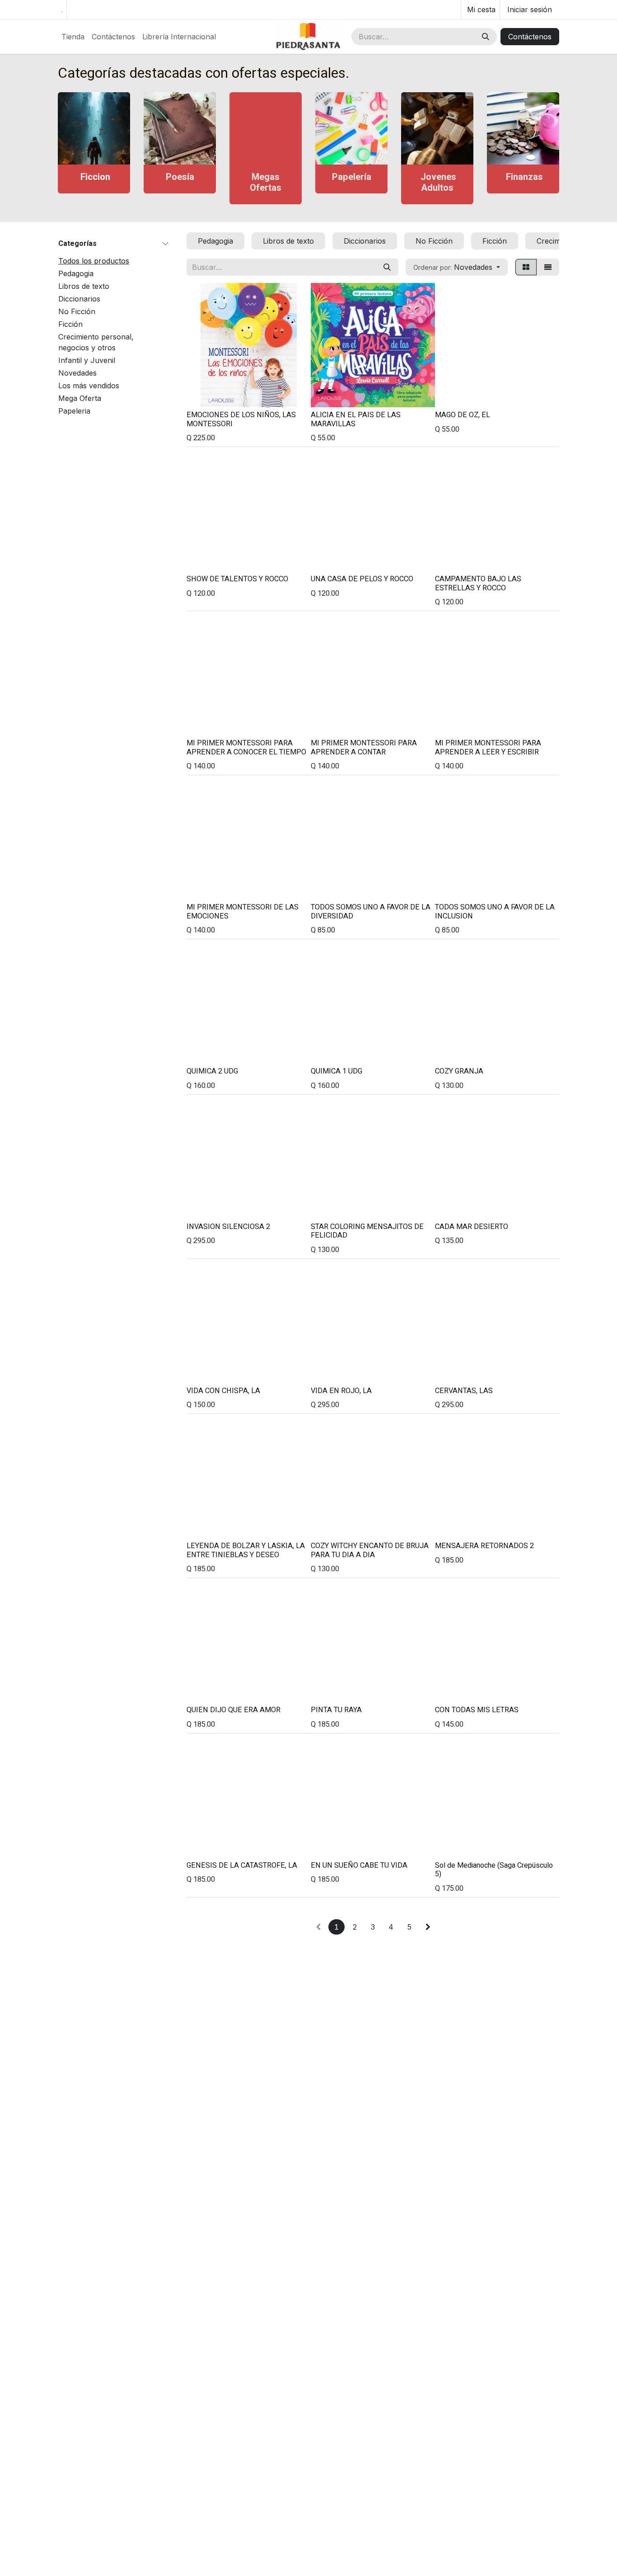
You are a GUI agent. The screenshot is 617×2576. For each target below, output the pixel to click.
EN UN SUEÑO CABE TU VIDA (359, 1865)
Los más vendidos (89, 386)
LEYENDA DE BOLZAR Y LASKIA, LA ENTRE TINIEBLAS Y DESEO (246, 1550)
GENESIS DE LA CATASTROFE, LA (242, 1865)
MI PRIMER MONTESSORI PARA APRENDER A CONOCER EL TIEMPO (246, 748)
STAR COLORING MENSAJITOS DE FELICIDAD (367, 1231)
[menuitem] (73, 37)
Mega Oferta (80, 399)
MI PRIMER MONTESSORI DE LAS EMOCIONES (243, 912)
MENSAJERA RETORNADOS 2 (484, 1546)
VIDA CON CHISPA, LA (223, 1391)
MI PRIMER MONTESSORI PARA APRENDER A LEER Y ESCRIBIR (488, 748)
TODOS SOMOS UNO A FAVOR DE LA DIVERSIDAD (371, 912)
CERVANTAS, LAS (464, 1391)
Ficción (70, 325)
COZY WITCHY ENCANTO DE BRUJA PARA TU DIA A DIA (370, 1550)
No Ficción (77, 312)
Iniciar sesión (530, 9)
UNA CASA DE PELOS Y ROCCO (362, 579)
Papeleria (74, 411)
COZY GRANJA (459, 1071)
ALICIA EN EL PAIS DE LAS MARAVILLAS (356, 419)
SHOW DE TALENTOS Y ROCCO (237, 579)
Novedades (77, 373)
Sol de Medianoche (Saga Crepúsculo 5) (494, 1870)
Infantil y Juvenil (87, 361)
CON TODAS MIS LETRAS (477, 1710)
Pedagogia (76, 274)
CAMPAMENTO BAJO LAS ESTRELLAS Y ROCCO (478, 584)
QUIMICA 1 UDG (337, 1071)
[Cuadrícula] (526, 267)
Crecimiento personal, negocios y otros (96, 343)
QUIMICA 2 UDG (212, 1071)
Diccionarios (79, 299)
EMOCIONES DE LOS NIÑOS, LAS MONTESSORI (241, 419)
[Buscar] (486, 37)
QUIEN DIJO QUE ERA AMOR (234, 1710)
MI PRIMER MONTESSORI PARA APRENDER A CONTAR (364, 748)
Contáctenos (530, 37)
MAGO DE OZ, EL (463, 415)
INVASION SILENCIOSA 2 (228, 1227)
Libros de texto (84, 287)
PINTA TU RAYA (336, 1710)
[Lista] (548, 267)
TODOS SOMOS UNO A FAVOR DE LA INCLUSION (495, 912)
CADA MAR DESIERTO (472, 1227)
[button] (457, 267)
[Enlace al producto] (94, 128)
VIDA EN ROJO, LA (341, 1391)
